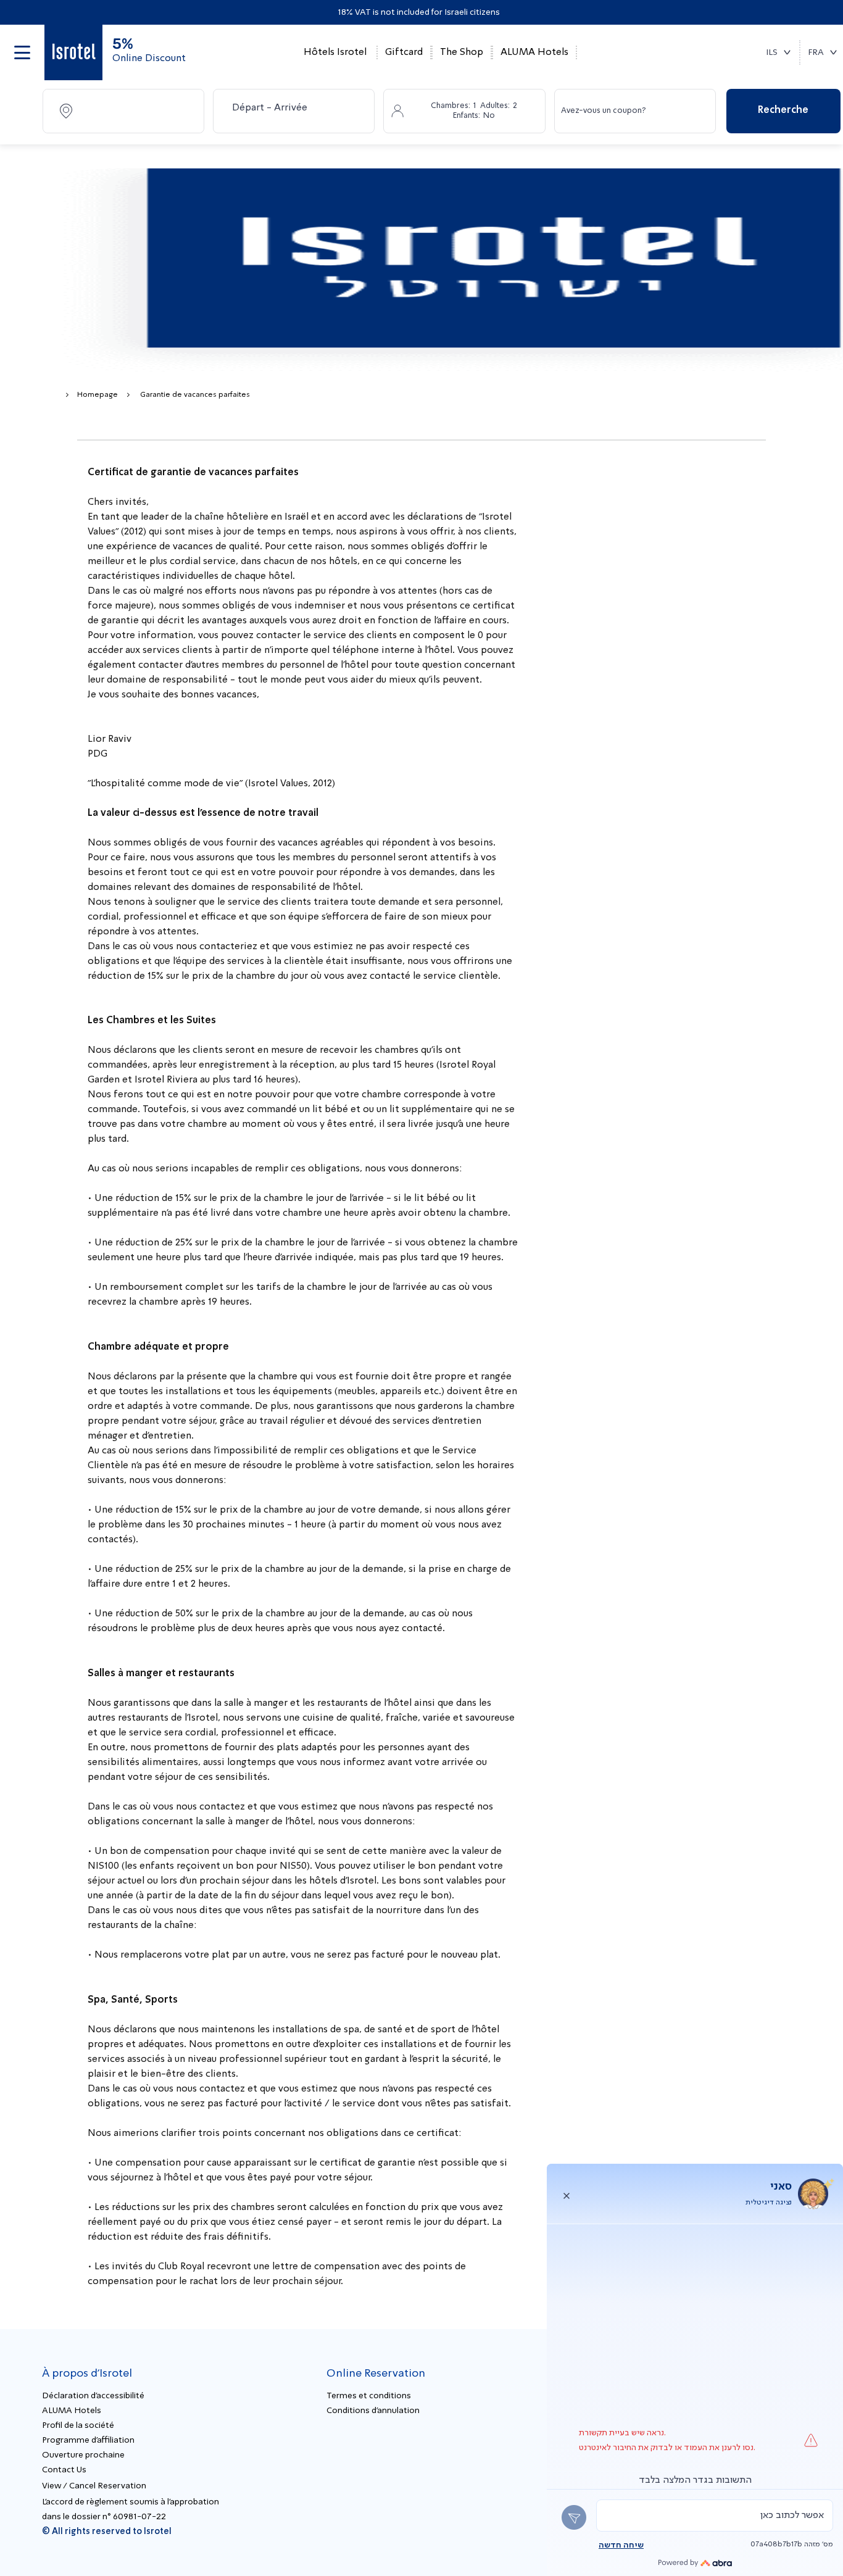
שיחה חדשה (621, 2545)
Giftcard (404, 52)
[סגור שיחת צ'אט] (567, 2194)
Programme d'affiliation (88, 2440)
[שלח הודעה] (574, 2517)
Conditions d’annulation (373, 2411)
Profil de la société (78, 2425)
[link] (73, 52)
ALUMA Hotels (534, 52)
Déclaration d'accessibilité (93, 2396)
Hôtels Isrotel (335, 52)
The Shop (462, 52)
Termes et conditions (369, 2396)
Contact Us (64, 2470)
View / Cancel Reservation (94, 2486)
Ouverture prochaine (83, 2455)
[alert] (715, 2516)
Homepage (98, 395)
